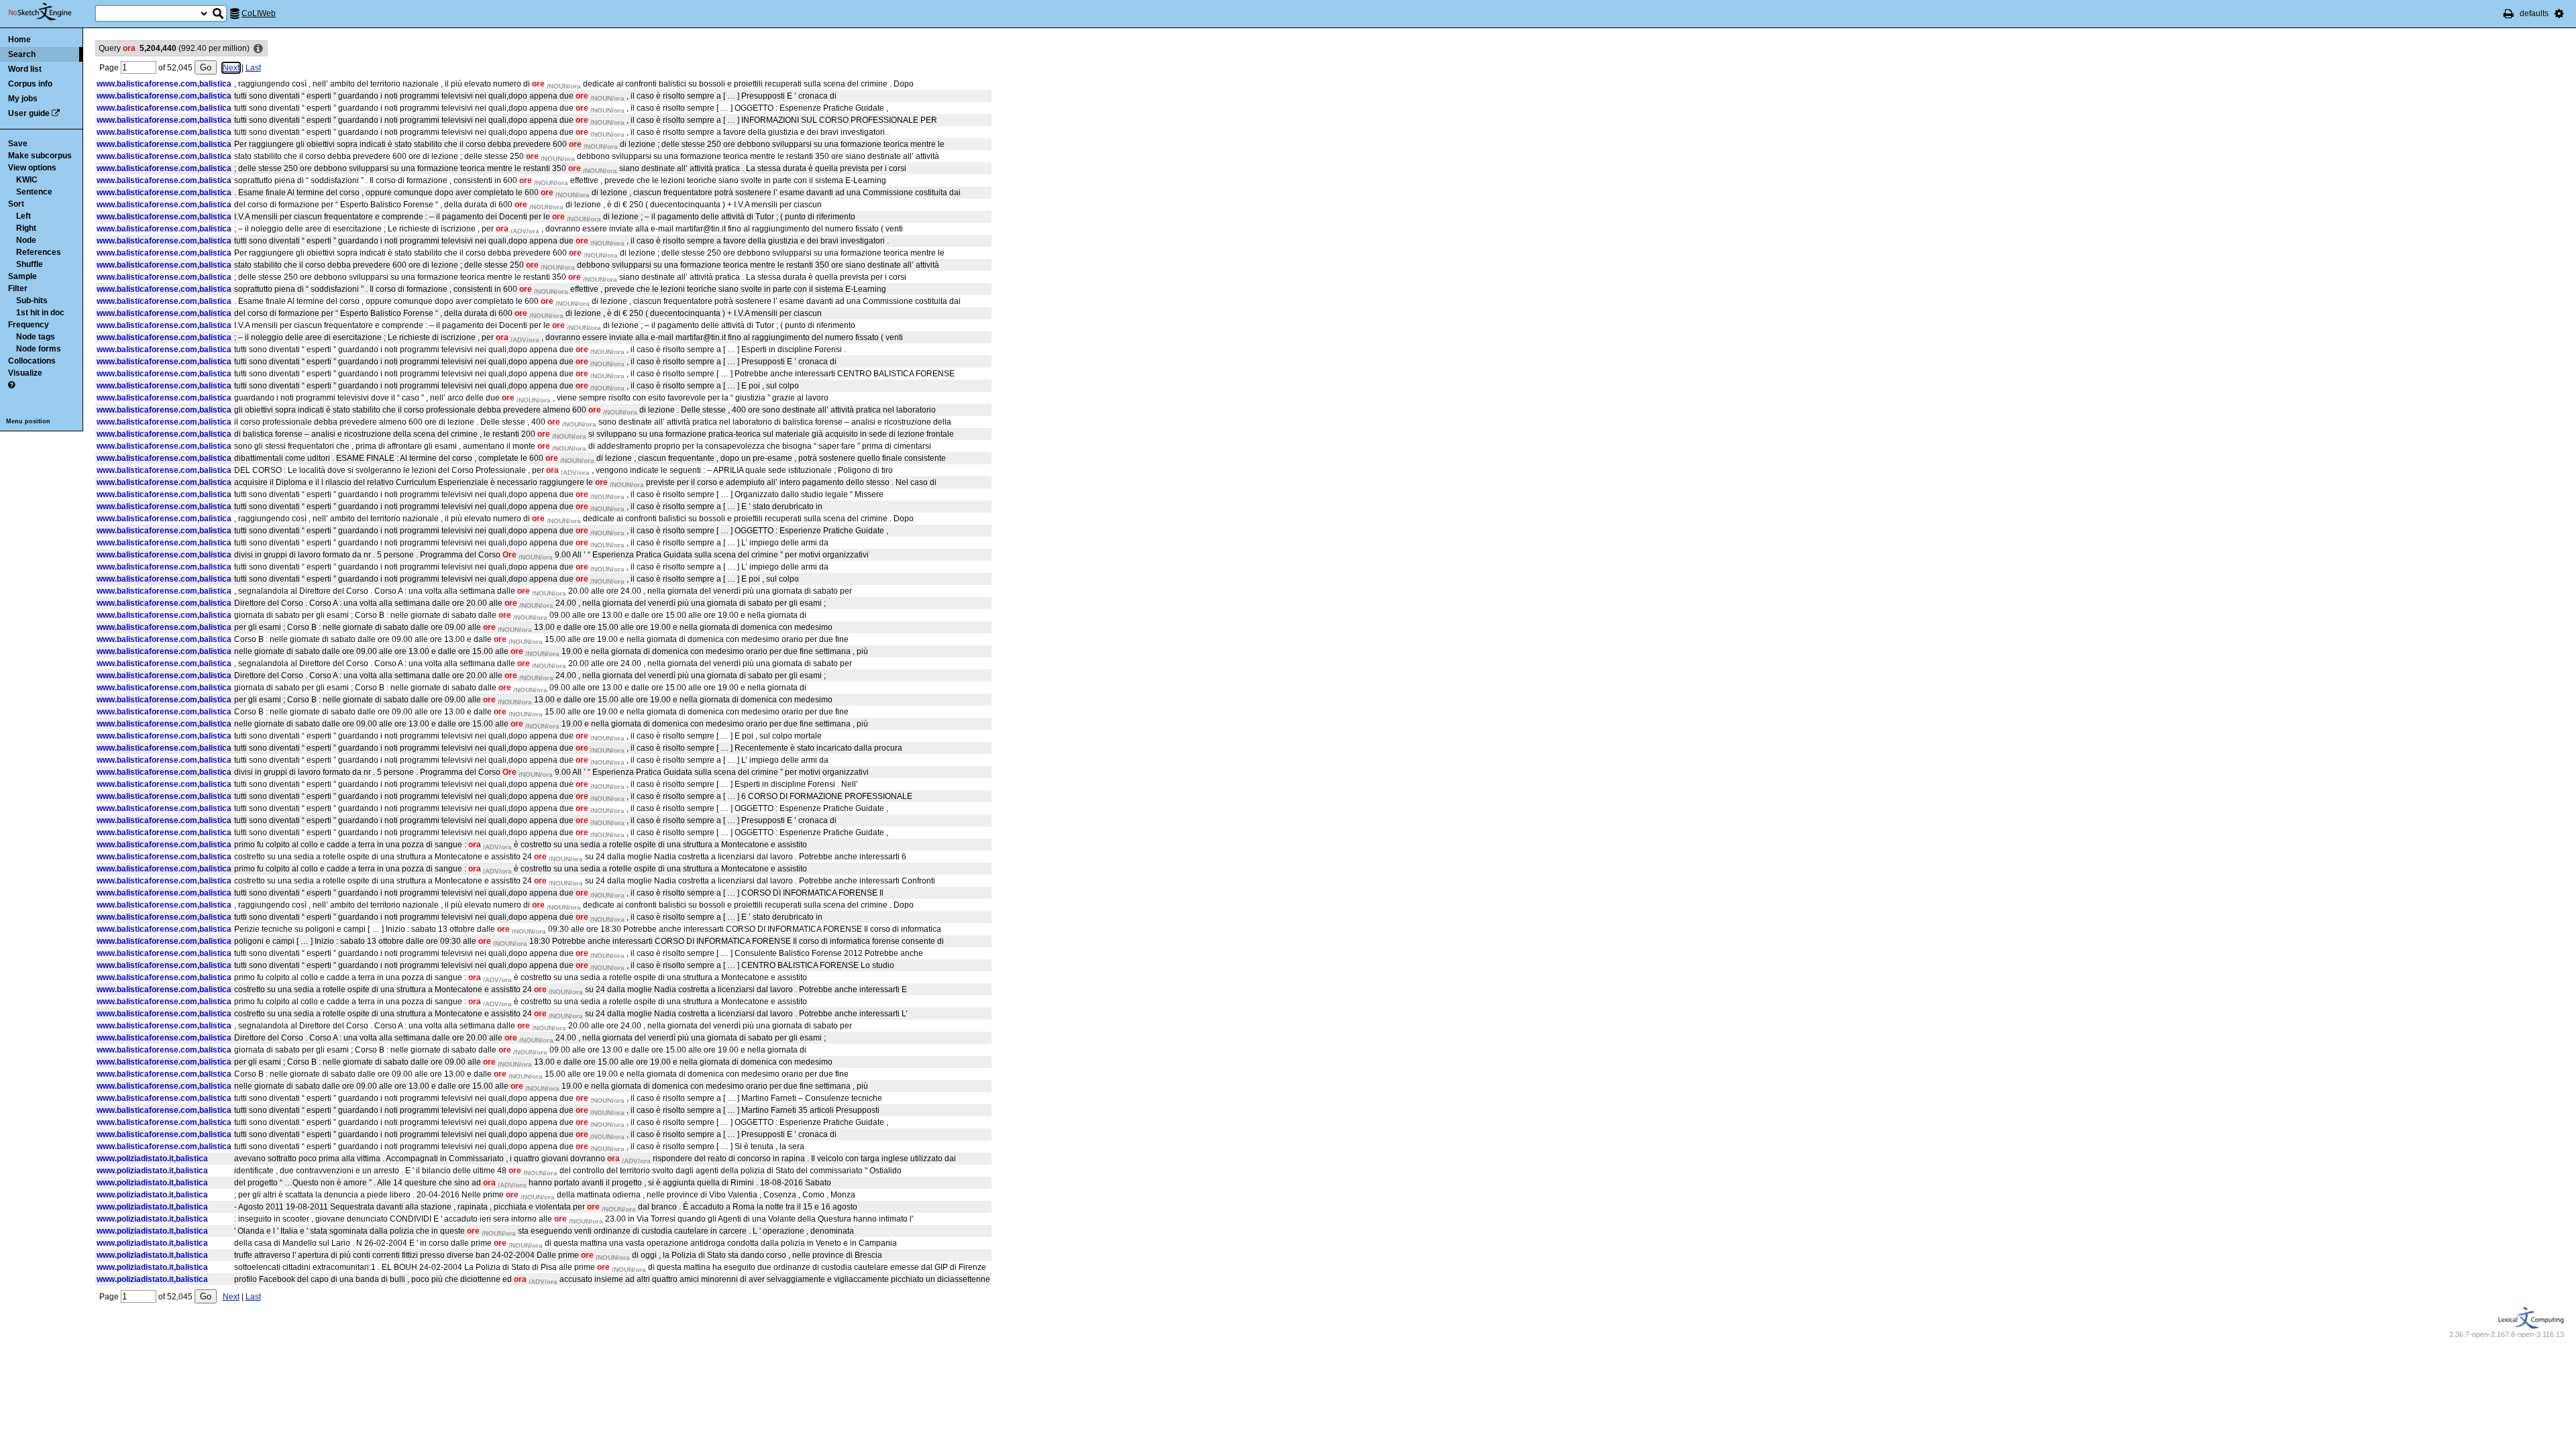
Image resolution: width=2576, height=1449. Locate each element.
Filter (18, 288)
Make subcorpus (40, 156)
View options (32, 168)
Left (23, 216)
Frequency (29, 325)
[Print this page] (2509, 13)
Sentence (34, 192)
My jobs (23, 99)
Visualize (25, 373)
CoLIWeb (259, 13)
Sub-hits (32, 301)
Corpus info (30, 84)
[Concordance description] (258, 49)
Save (18, 144)
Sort (16, 204)
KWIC (27, 180)
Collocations (32, 361)
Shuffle (30, 264)
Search (22, 54)
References (39, 252)
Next (231, 68)
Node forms (39, 349)
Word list (25, 69)
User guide (29, 113)
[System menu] (2559, 13)
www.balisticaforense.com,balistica (164, 84)
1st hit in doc (40, 313)
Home (19, 40)
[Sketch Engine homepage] (50, 12)
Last (253, 68)
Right (26, 228)
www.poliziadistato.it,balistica (152, 1159)
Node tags (36, 337)
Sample (22, 276)
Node (26, 240)
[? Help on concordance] (11, 385)
